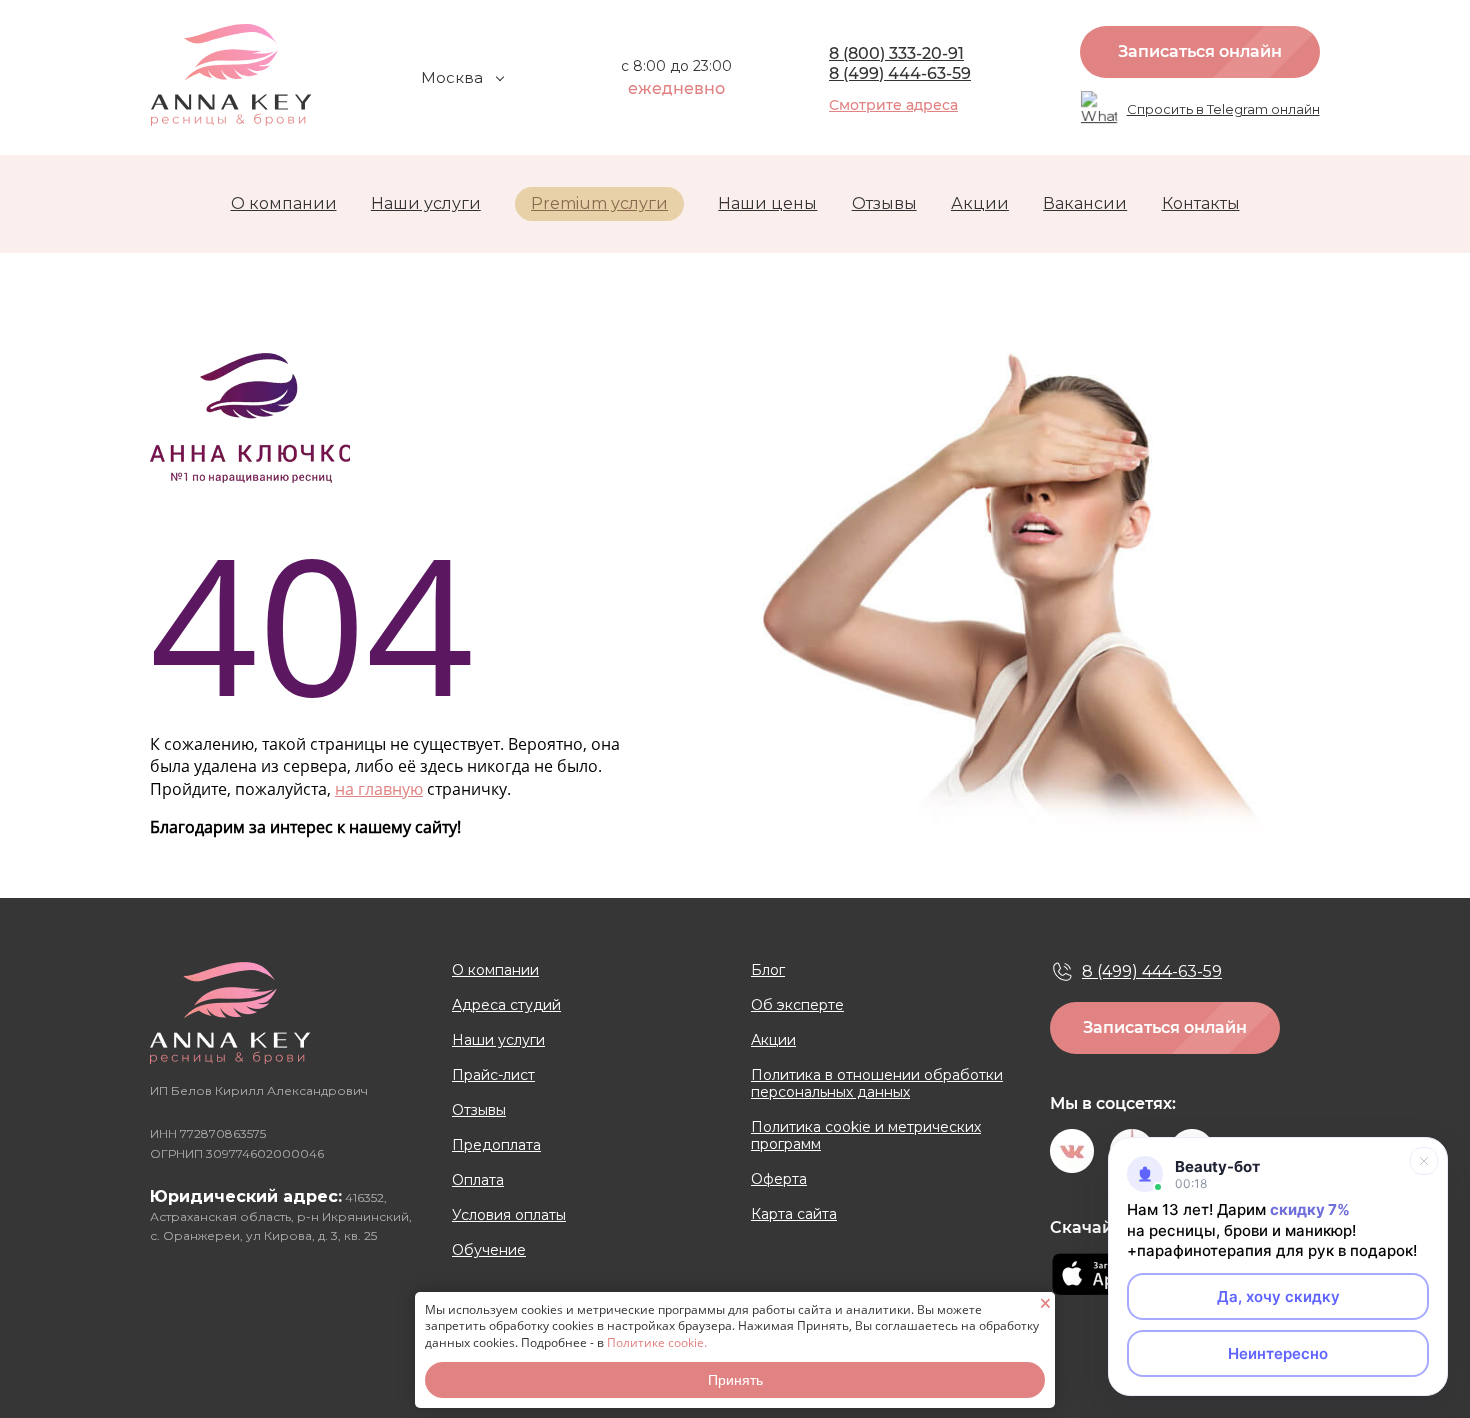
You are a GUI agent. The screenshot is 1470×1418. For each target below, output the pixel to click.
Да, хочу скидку (1278, 1296)
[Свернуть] (1424, 1161)
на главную (379, 789)
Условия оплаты (509, 1215)
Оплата (478, 1180)
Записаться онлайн (1200, 51)
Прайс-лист (493, 1075)
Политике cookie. (657, 1342)
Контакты (1201, 203)
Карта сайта (794, 1214)
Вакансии (1085, 203)
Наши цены (767, 203)
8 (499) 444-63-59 (900, 73)
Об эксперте (797, 1005)
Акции (980, 203)
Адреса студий (506, 1005)
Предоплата (496, 1145)
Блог (768, 970)
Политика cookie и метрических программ (866, 1136)
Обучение (489, 1250)
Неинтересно (1278, 1353)
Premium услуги (599, 203)
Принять (735, 1380)
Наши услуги (426, 203)
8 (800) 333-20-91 (896, 53)
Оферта (779, 1179)
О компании (284, 203)
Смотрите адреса (893, 105)
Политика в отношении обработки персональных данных (877, 1084)
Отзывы (884, 203)
